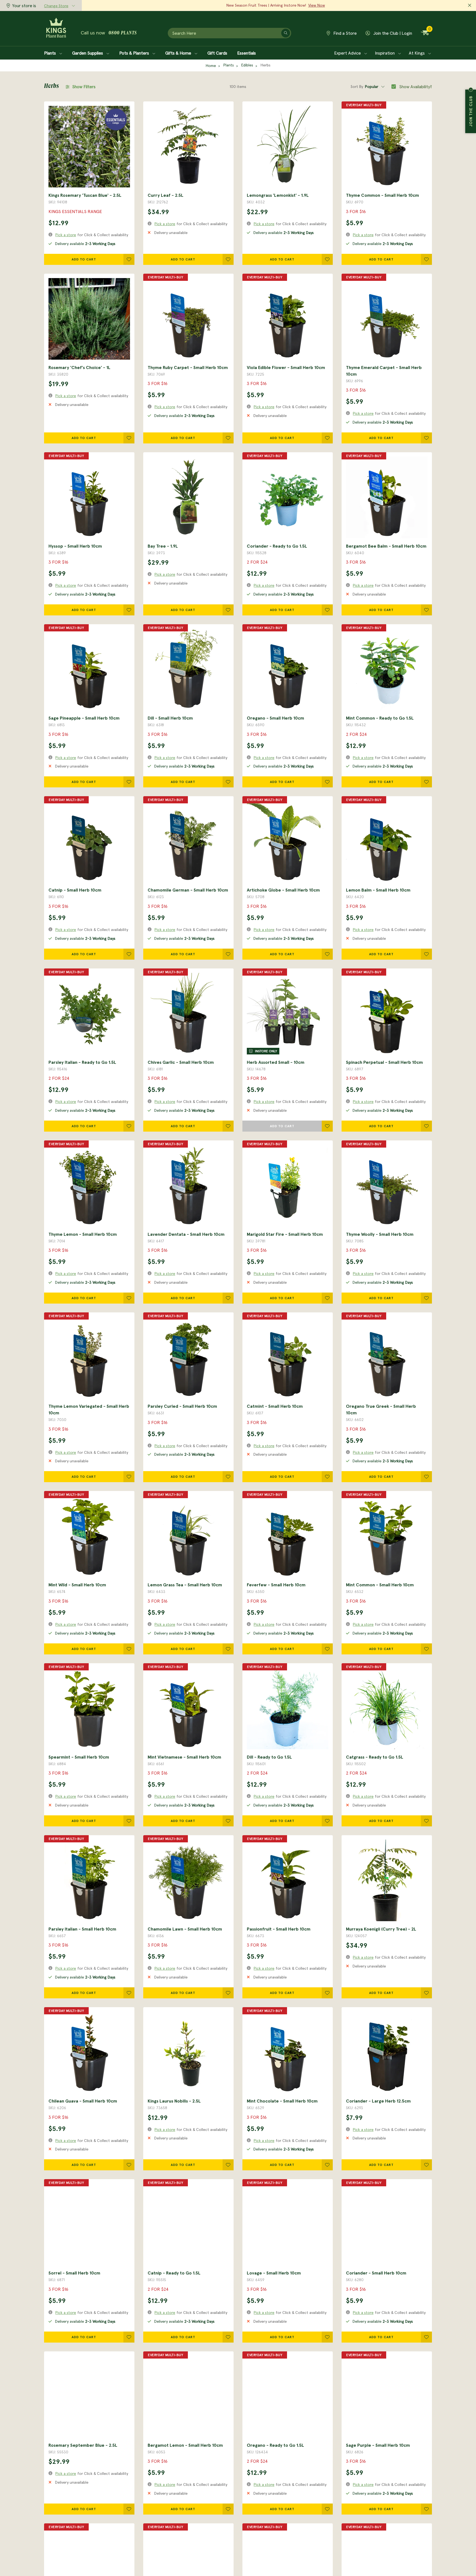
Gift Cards (217, 53)
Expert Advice (348, 53)
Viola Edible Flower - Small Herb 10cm (286, 367)
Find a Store (344, 33)
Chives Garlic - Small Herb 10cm (181, 1062)
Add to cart (84, 259)
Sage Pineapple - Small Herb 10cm (84, 718)
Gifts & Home (179, 53)
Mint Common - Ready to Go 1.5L (380, 718)
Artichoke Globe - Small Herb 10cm (283, 890)
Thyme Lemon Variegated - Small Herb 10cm (89, 1409)
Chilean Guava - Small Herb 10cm (83, 2101)
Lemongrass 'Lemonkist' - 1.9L (278, 195)
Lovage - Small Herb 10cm (274, 2273)
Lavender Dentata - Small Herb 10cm (186, 1234)
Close (471, 90)
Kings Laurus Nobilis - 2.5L (174, 2101)
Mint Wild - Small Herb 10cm (77, 1585)
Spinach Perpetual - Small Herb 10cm (384, 1062)
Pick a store (66, 235)
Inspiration (385, 53)
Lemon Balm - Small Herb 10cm (378, 890)
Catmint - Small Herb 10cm (275, 1406)
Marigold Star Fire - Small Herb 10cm (285, 1234)
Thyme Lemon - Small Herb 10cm (83, 1234)
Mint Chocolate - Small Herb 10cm (282, 2101)
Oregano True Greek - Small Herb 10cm (381, 1409)
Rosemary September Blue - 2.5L (83, 2445)
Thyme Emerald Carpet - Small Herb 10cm (384, 371)
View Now (317, 5)
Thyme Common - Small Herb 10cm (382, 195)
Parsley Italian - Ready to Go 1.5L (82, 1062)
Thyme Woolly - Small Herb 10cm (380, 1234)
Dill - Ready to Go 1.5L (269, 1757)
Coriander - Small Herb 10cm (376, 2273)
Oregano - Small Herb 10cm (275, 718)
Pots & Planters (135, 53)
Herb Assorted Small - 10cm (276, 1062)
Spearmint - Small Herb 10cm (79, 1757)
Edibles (247, 65)
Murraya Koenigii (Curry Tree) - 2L (381, 1929)
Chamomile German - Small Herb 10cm (188, 890)
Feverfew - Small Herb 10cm (276, 1585)
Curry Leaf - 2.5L (166, 195)
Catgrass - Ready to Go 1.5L (375, 1757)
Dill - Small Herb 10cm (170, 718)
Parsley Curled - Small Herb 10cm (182, 1406)
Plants (51, 53)
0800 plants (123, 33)
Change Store (56, 6)
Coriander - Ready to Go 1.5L (277, 546)
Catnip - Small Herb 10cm (75, 890)
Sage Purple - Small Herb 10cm (378, 2445)
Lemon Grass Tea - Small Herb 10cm (185, 1585)
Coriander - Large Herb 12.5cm (378, 2101)
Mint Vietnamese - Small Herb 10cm (184, 1757)
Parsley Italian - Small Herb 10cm (82, 1929)
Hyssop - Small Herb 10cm (75, 546)
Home (211, 66)
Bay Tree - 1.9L (163, 546)
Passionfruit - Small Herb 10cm (279, 1929)
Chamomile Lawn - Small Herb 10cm (185, 1929)
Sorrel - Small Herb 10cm (74, 2273)
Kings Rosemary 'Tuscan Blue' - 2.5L (85, 195)
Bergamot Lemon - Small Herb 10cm (185, 2445)
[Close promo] (470, 6)
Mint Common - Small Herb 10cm (380, 1585)
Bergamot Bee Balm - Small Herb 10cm (386, 546)
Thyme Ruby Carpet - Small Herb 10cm (188, 367)
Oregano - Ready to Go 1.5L (275, 2445)
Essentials (247, 53)
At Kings (417, 53)
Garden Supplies (88, 53)
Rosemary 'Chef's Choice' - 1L (79, 367)
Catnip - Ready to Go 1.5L (174, 2273)
